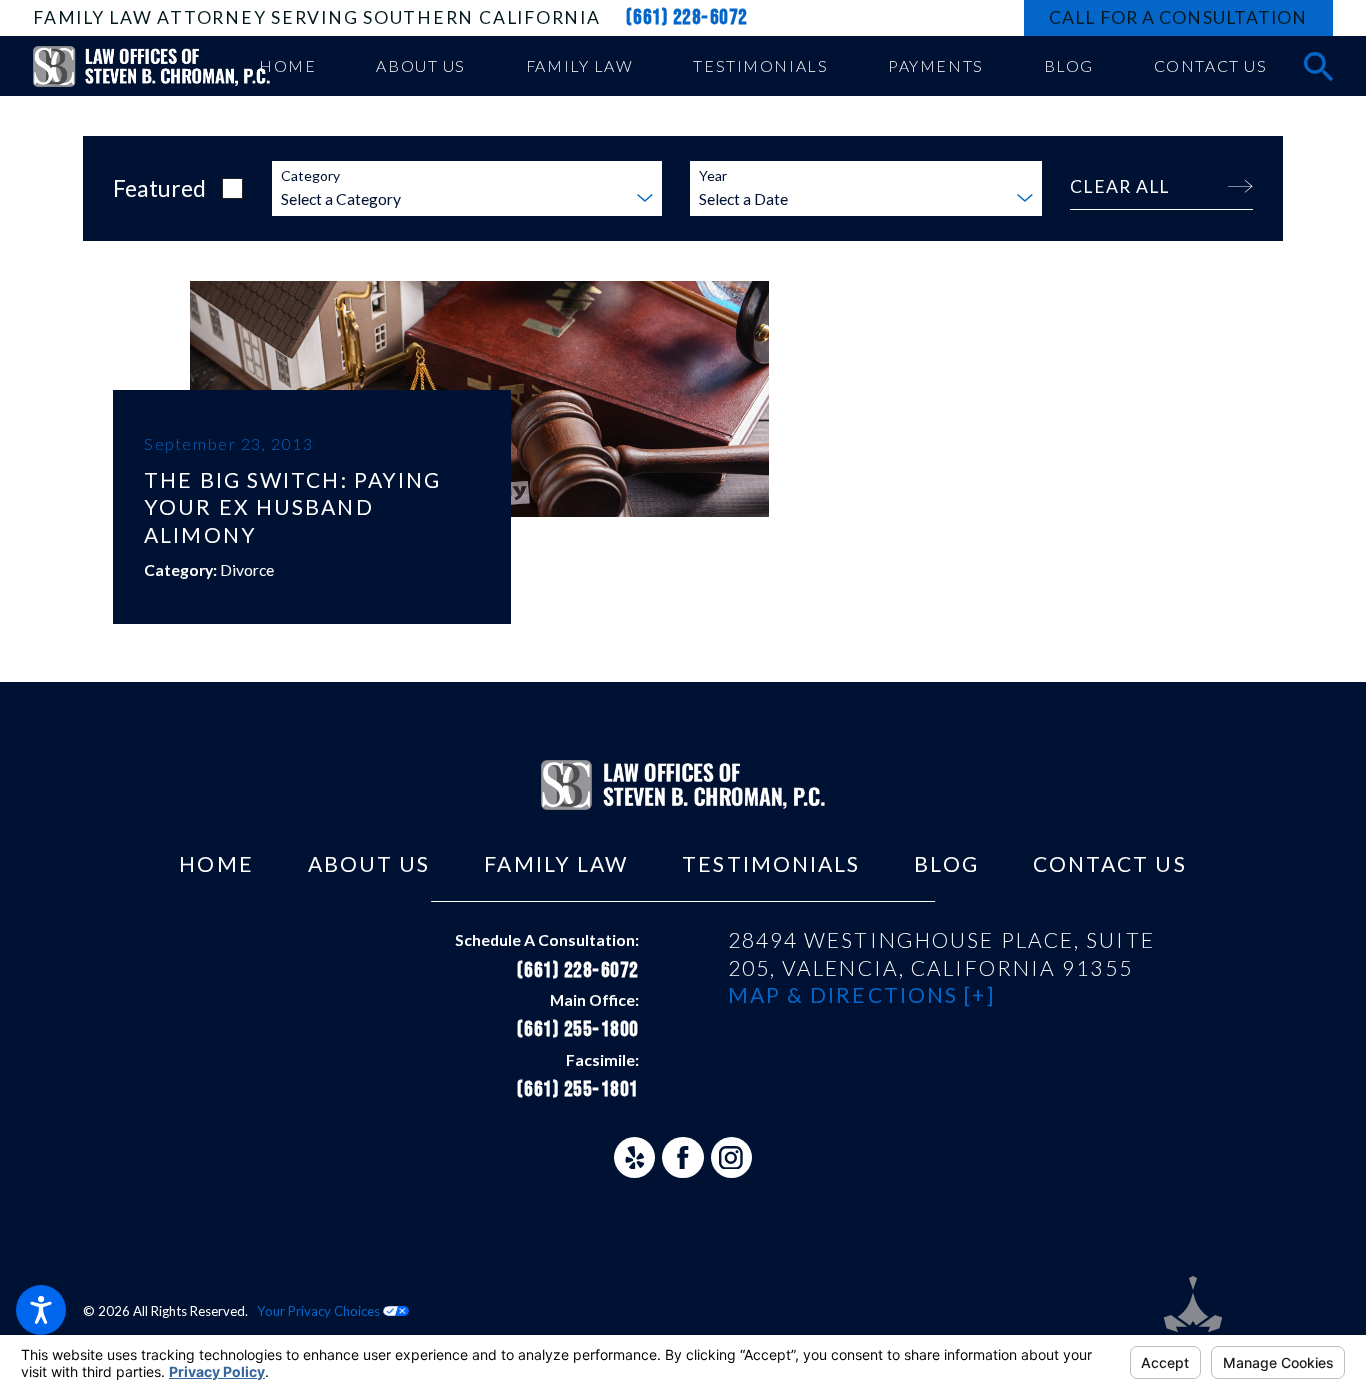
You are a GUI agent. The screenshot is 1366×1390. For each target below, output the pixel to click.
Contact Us (1110, 863)
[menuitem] (288, 66)
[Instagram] (731, 1157)
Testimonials (771, 863)
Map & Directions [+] (861, 994)
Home (216, 863)
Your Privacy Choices (320, 1311)
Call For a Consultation (1178, 17)
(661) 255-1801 (577, 1089)
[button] (41, 1310)
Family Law (556, 863)
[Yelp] (634, 1157)
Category (310, 176)
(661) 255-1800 (577, 1029)
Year (713, 176)
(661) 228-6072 (687, 17)
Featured (159, 188)
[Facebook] (682, 1157)
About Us (369, 863)
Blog (946, 863)
